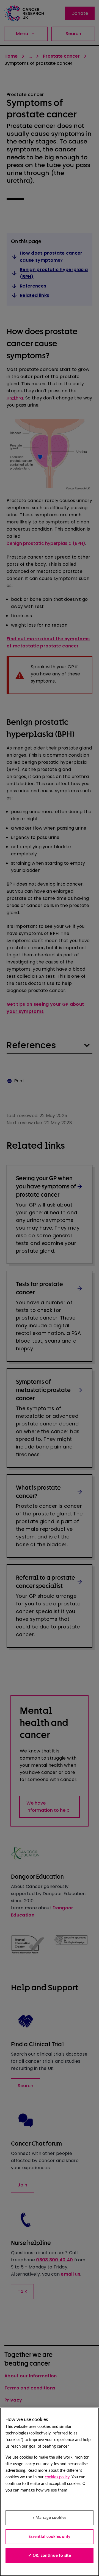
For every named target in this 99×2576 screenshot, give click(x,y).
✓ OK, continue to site (50, 2556)
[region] (50, 2492)
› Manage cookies (50, 2518)
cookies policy (57, 2477)
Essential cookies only (50, 2537)
